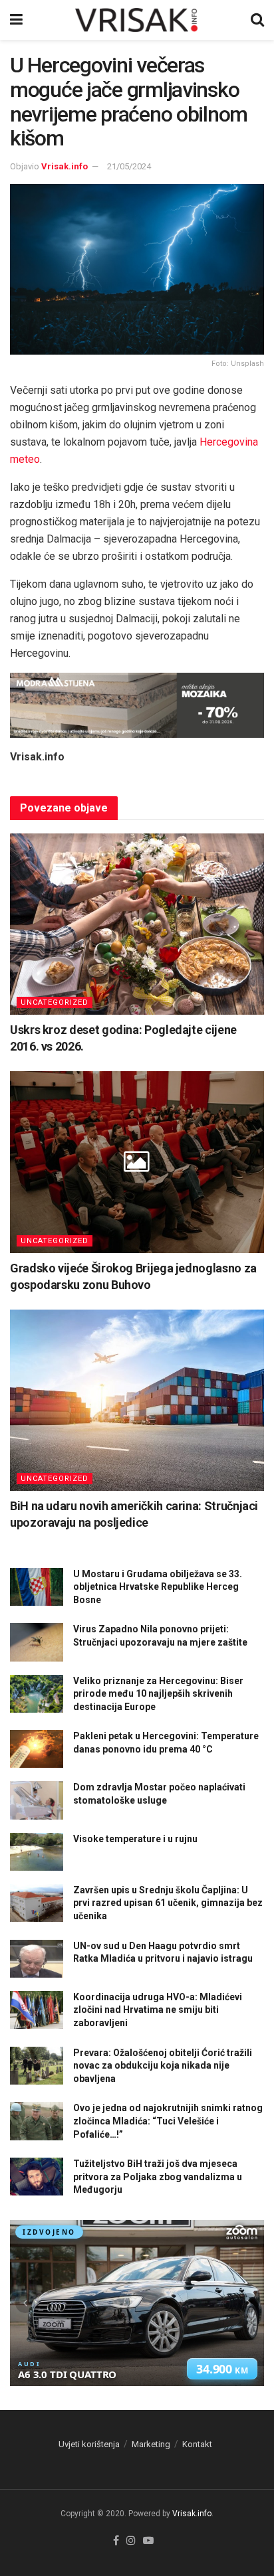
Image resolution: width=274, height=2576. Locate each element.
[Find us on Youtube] (148, 2541)
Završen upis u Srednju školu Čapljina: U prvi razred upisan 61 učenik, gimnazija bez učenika (168, 1903)
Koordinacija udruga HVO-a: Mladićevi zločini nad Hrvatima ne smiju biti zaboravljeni (158, 2010)
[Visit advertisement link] (137, 705)
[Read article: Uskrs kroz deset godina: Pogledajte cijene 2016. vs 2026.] (137, 924)
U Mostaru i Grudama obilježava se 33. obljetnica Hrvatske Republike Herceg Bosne (158, 1587)
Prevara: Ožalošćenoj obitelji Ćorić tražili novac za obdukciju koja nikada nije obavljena (163, 2066)
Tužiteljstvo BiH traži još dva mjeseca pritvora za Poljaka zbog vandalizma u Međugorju (158, 2177)
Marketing (151, 2444)
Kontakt (197, 2444)
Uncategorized (55, 1002)
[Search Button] (257, 20)
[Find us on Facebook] (116, 2541)
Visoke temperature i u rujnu (135, 1839)
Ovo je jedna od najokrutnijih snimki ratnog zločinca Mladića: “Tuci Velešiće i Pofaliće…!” (168, 2121)
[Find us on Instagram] (131, 2541)
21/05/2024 (129, 166)
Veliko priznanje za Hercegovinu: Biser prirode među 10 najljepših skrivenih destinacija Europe (158, 1694)
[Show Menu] (16, 20)
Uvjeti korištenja (89, 2444)
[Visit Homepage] (137, 20)
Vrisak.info (65, 166)
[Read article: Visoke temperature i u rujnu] (37, 1852)
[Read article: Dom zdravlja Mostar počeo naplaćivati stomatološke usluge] (37, 1800)
